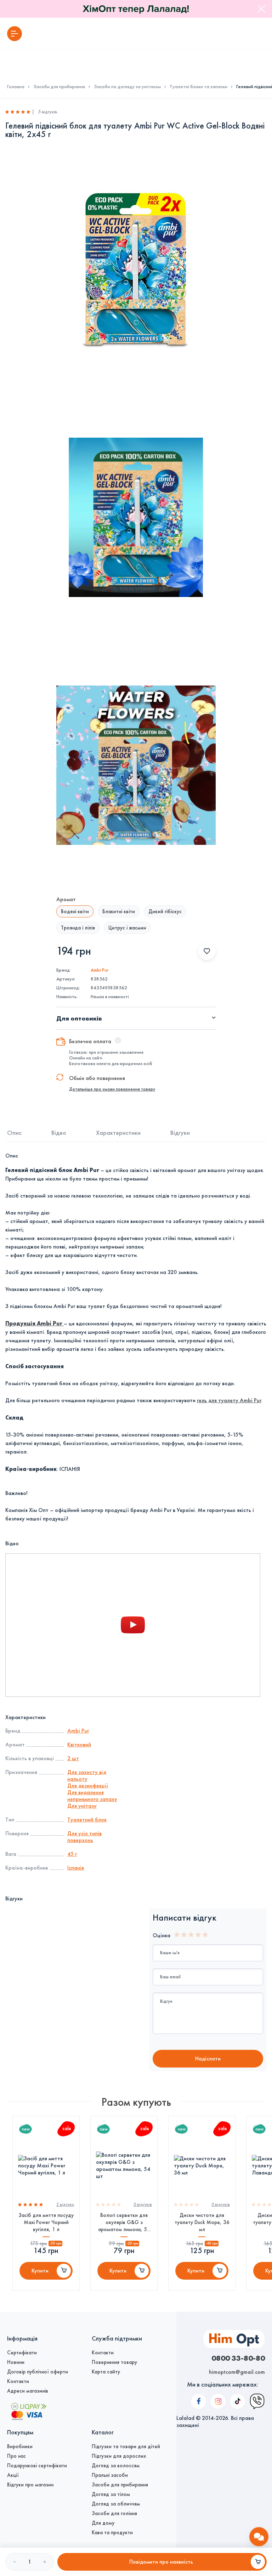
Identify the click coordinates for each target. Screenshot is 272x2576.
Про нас (16, 2456)
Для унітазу (82, 1806)
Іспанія (76, 1868)
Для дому (103, 2523)
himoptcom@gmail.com (237, 2372)
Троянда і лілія (78, 928)
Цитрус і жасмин (127, 928)
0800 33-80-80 (238, 2358)
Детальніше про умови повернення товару (112, 1089)
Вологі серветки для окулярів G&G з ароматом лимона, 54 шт (124, 2222)
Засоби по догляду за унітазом (127, 87)
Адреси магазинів (28, 2391)
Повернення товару (114, 2362)
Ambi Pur (100, 970)
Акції (13, 2475)
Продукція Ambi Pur (35, 1323)
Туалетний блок (87, 1819)
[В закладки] (207, 951)
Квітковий (79, 1744)
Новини (16, 2362)
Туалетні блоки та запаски (199, 87)
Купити (40, 2271)
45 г (72, 1854)
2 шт (73, 1758)
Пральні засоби (110, 2475)
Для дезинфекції (88, 1785)
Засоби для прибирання (59, 87)
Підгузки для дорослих (119, 2456)
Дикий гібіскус (165, 911)
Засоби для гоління (114, 2513)
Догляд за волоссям (116, 2466)
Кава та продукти (112, 2532)
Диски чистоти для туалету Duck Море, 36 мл (202, 2222)
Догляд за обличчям (116, 2504)
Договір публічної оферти (38, 2372)
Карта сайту (106, 2372)
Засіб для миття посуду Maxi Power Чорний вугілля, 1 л (46, 2222)
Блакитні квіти (119, 911)
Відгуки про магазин (30, 2485)
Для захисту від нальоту (87, 1775)
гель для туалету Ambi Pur (229, 1400)
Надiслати (208, 2058)
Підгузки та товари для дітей (126, 2446)
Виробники (20, 2446)
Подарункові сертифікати (37, 2466)
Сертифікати (22, 2353)
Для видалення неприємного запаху (92, 1796)
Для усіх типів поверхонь (84, 1837)
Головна (16, 87)
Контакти (18, 2381)
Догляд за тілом (111, 2494)
